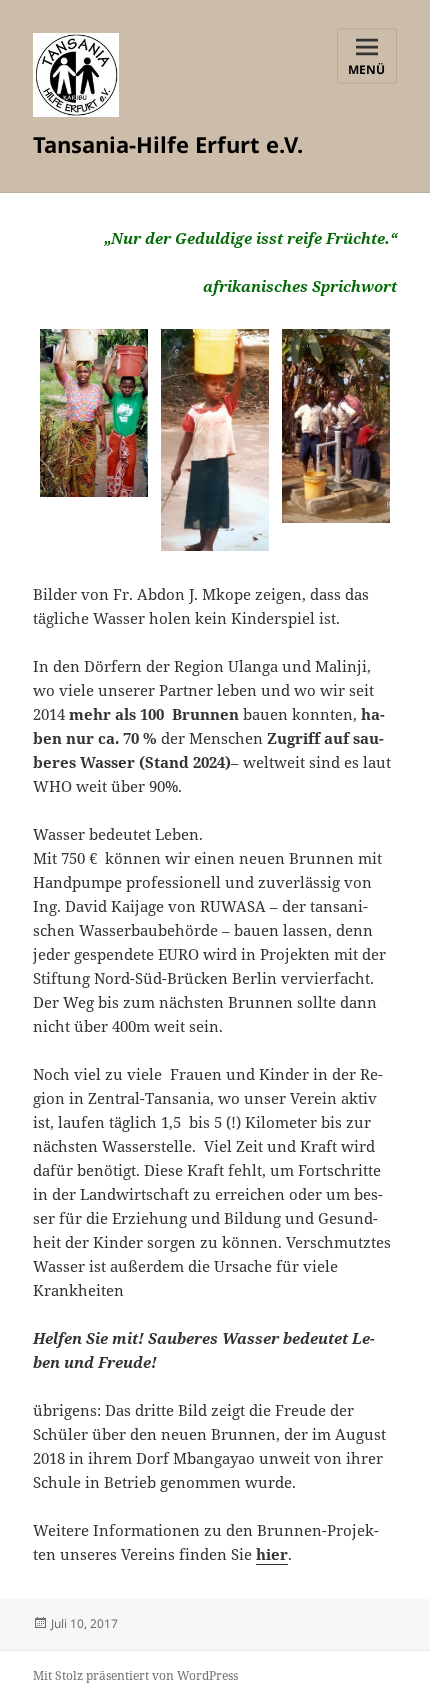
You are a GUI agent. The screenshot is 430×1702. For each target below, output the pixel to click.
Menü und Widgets (367, 71)
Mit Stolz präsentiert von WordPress (135, 1675)
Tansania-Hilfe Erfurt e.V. (168, 144)
